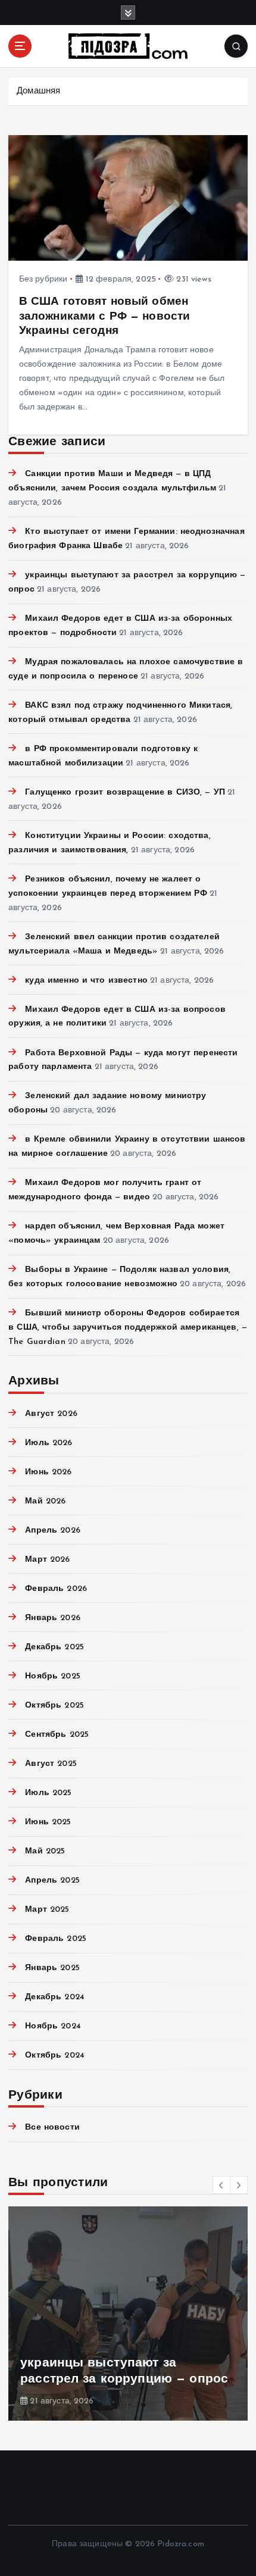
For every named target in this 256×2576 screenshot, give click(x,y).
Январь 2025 (52, 1968)
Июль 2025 (48, 1793)
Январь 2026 (53, 1618)
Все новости (52, 2128)
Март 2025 (47, 1910)
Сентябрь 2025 (57, 1735)
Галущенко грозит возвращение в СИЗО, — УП (125, 793)
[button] (221, 2185)
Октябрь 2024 (55, 2056)
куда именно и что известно (86, 981)
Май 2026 (45, 1501)
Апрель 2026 (53, 1531)
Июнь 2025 (48, 1822)
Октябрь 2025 (54, 1706)
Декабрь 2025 (54, 1647)
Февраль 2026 (56, 1589)
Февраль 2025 (56, 1939)
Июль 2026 (49, 1443)
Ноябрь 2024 (53, 2026)
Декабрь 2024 (55, 1997)
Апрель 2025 (52, 1881)
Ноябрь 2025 (53, 1676)
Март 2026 (47, 1560)
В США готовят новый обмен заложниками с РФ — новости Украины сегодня (105, 316)
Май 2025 (45, 1851)
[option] (128, 2314)
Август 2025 (51, 1764)
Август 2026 (51, 1414)
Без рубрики (43, 279)
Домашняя (38, 91)
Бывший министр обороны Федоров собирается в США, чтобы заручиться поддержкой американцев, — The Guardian (128, 1328)
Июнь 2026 (48, 1472)
